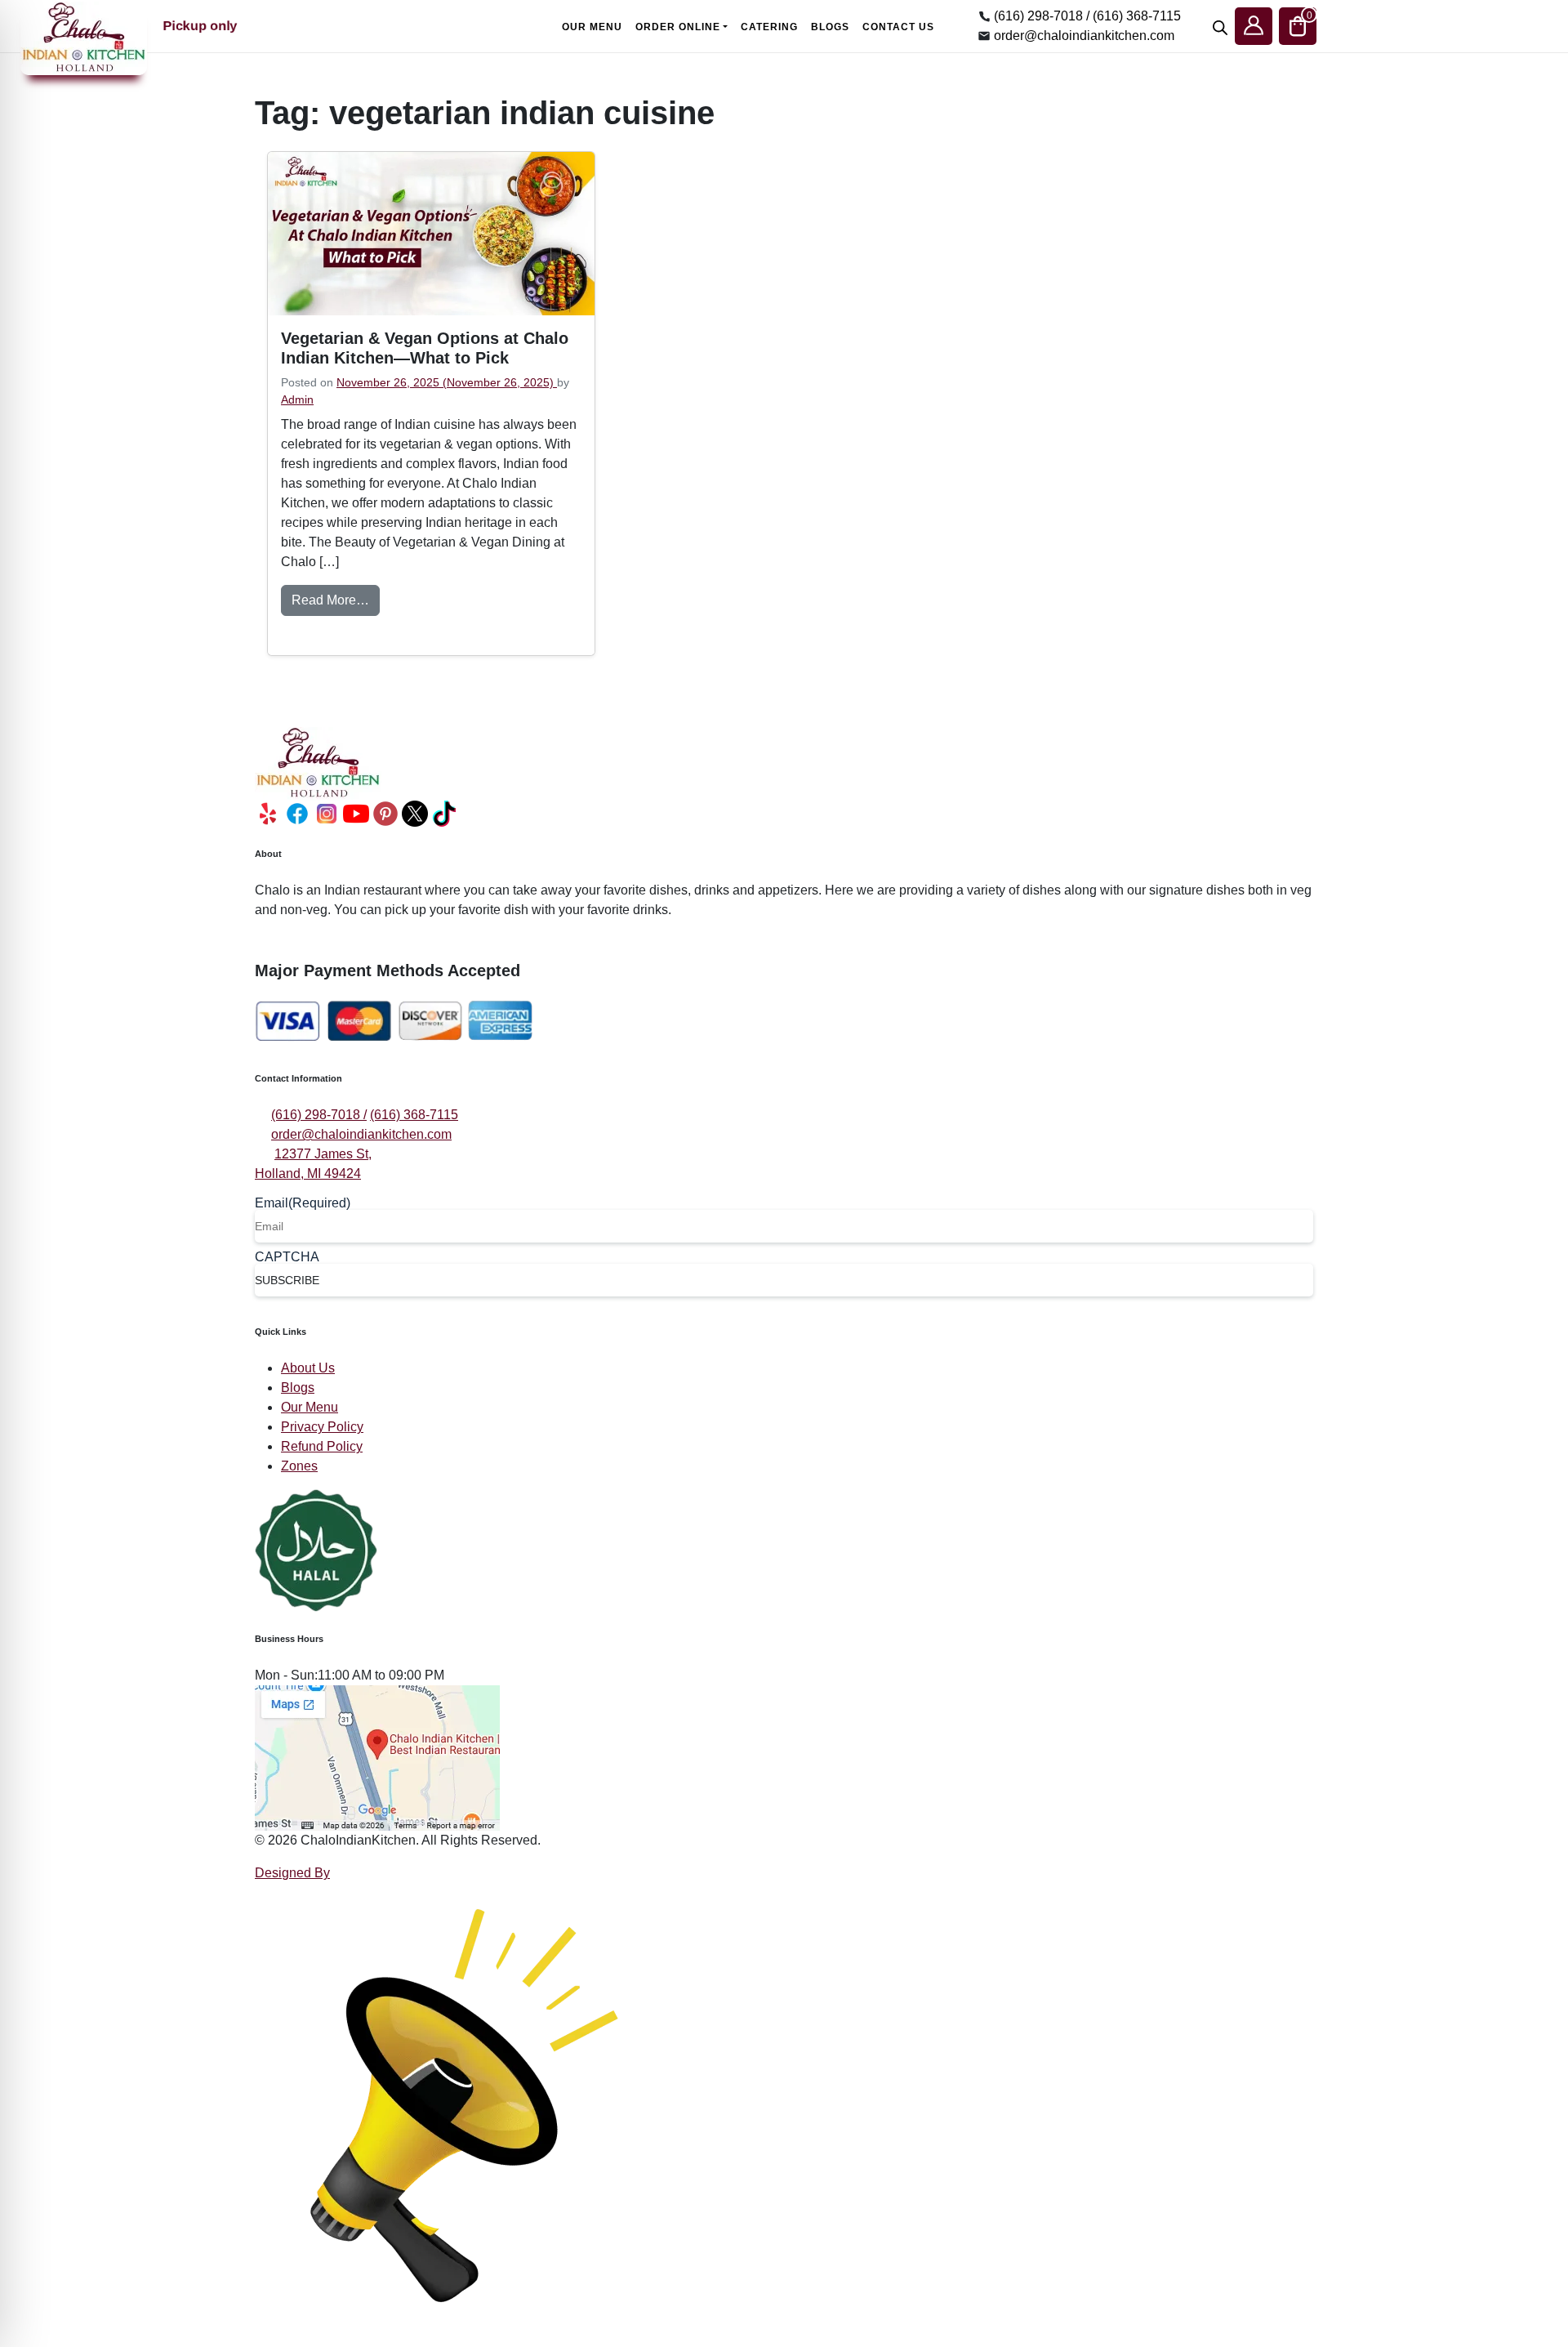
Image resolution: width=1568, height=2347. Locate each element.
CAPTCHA (287, 1257)
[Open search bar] (1220, 26)
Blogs (830, 27)
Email (303, 1203)
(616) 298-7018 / (1042, 16)
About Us (308, 1368)
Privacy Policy (322, 1427)
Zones (299, 1466)
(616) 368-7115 (1137, 16)
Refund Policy (322, 1446)
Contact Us (898, 27)
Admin (297, 399)
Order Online (678, 27)
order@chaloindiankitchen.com (1084, 36)
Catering (769, 27)
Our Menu (592, 27)
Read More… (336, 600)
